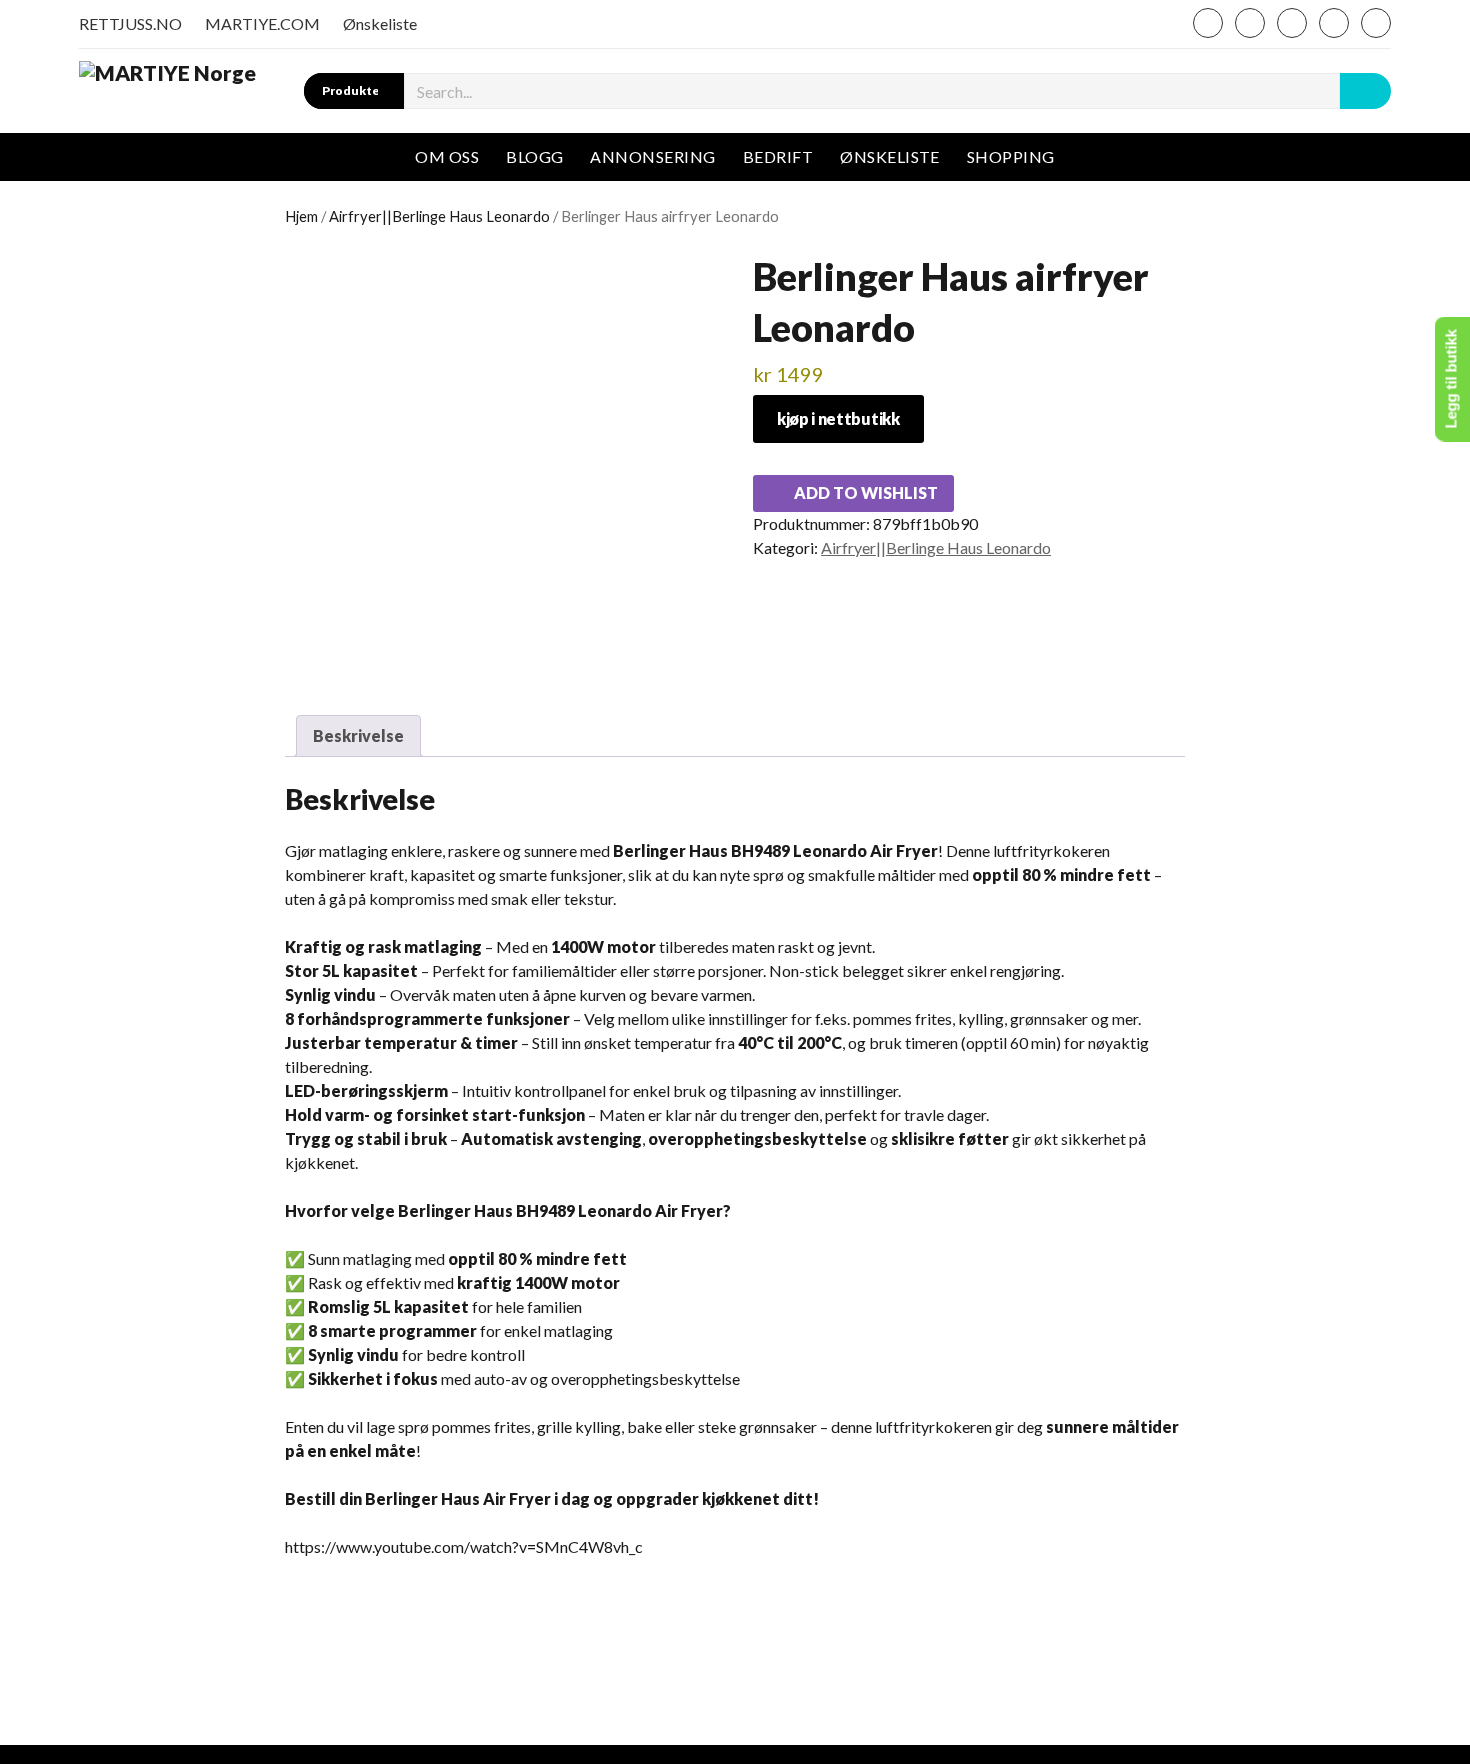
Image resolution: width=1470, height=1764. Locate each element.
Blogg (534, 156)
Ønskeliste (380, 23)
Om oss (447, 156)
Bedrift (778, 156)
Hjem (301, 216)
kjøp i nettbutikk (838, 418)
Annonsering (652, 156)
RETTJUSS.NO (130, 23)
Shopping (1011, 156)
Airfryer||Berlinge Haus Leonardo (439, 216)
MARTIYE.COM (262, 23)
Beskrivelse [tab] (358, 735)
